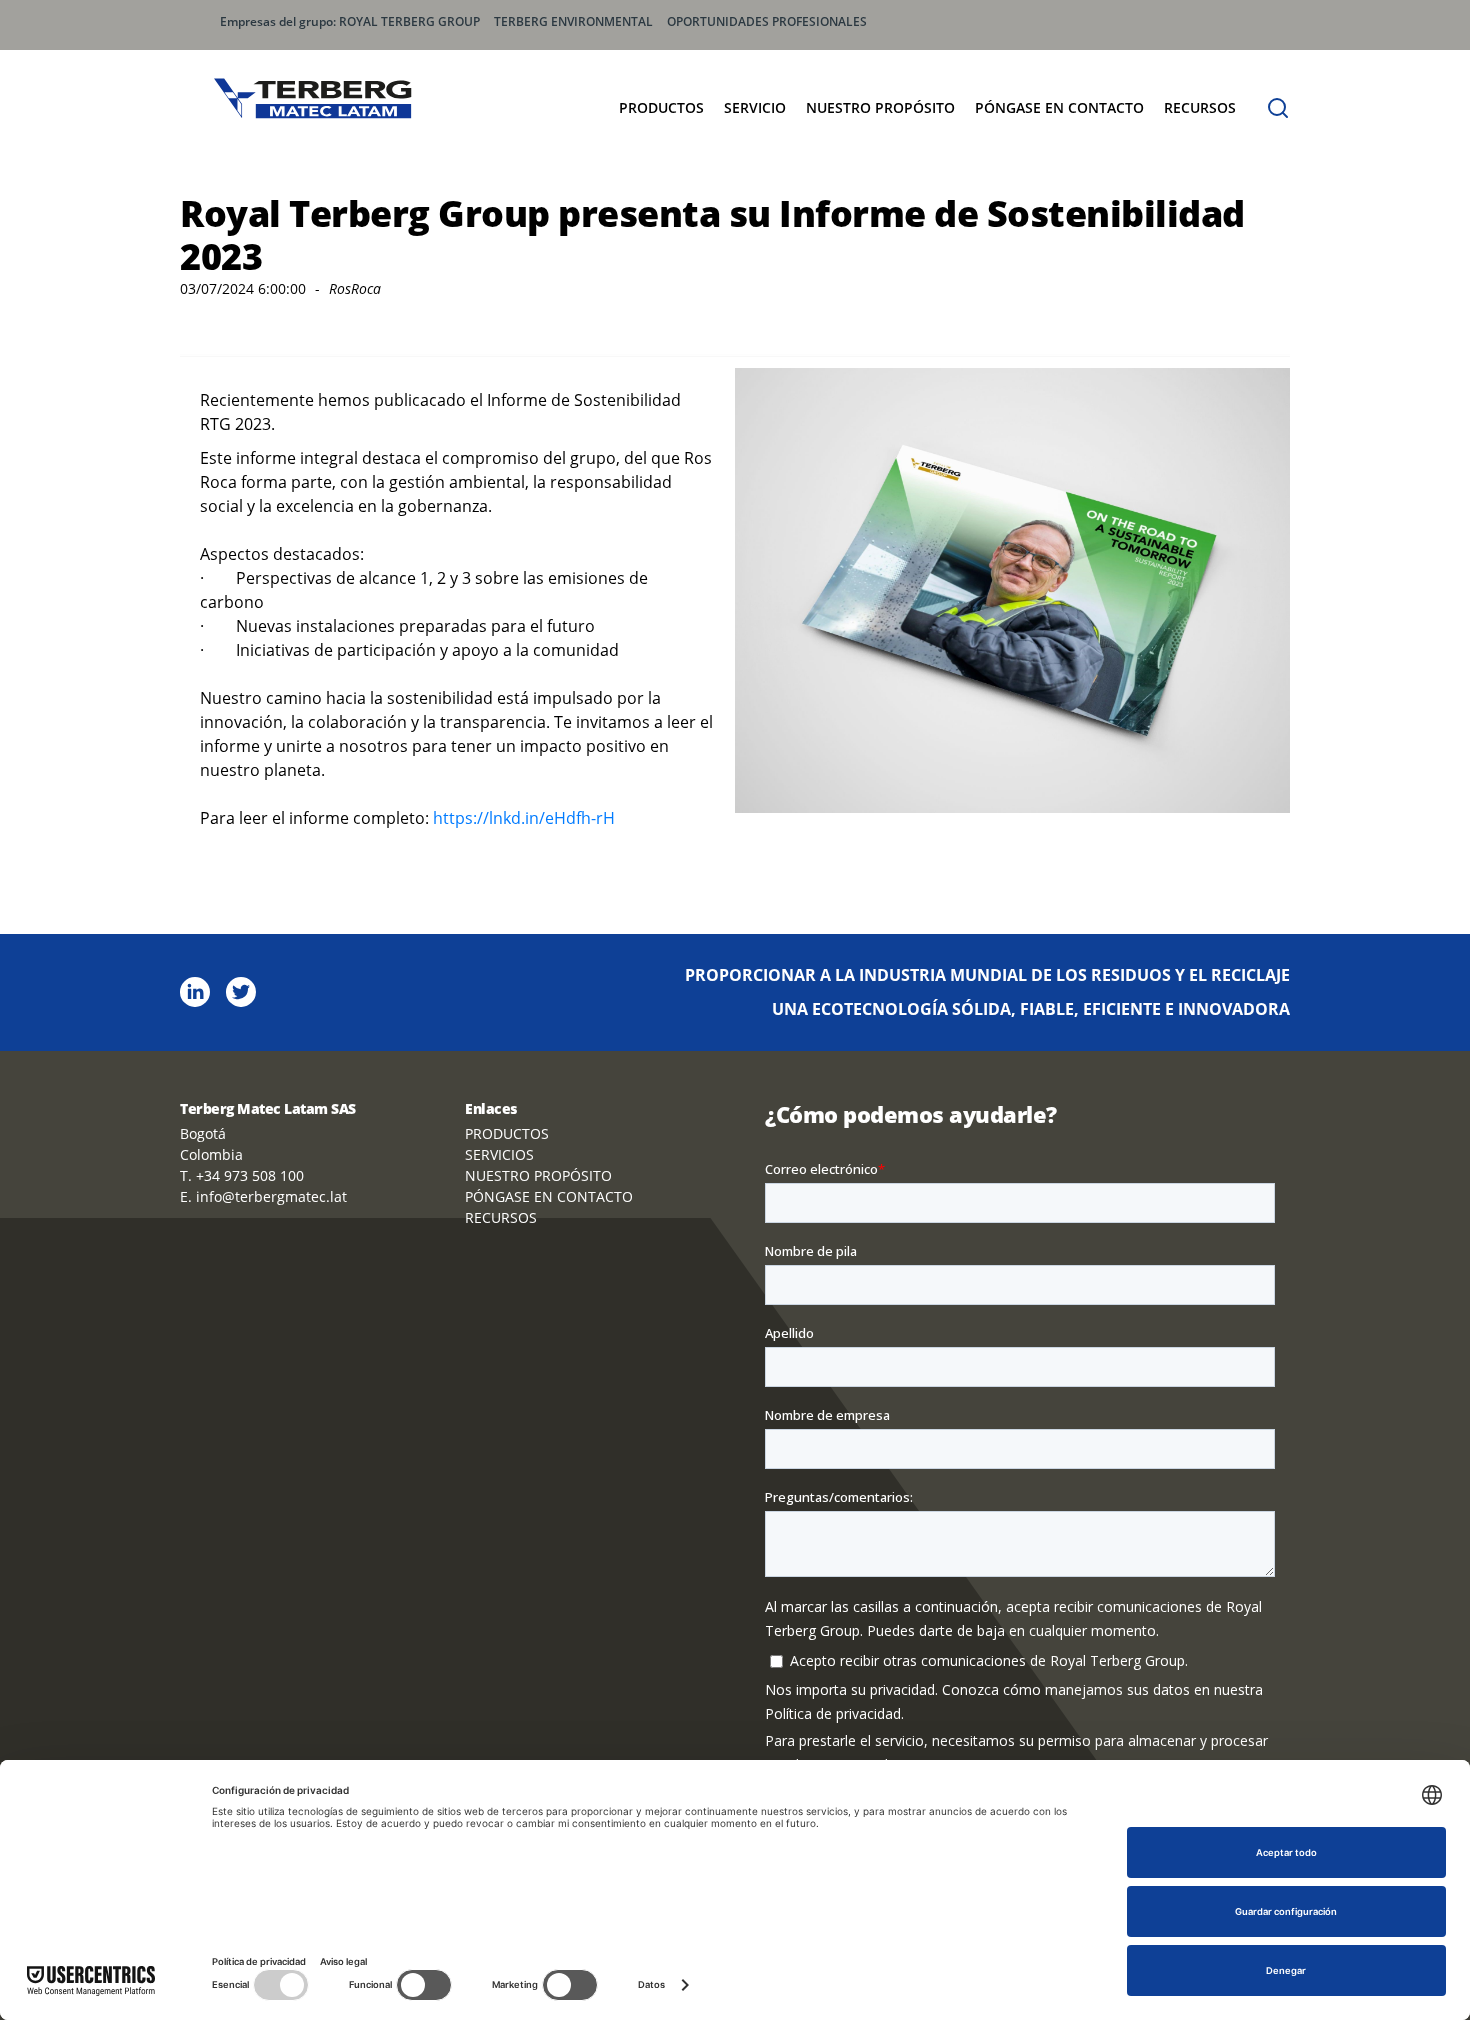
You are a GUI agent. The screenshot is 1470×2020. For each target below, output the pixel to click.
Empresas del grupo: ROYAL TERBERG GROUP (350, 21)
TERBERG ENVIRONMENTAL (573, 21)
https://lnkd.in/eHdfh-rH (524, 818)
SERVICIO (755, 107)
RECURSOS (1200, 107)
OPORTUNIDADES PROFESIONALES (767, 21)
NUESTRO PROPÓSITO (880, 107)
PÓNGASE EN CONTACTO (1059, 107)
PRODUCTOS (661, 107)
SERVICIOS (499, 1154)
